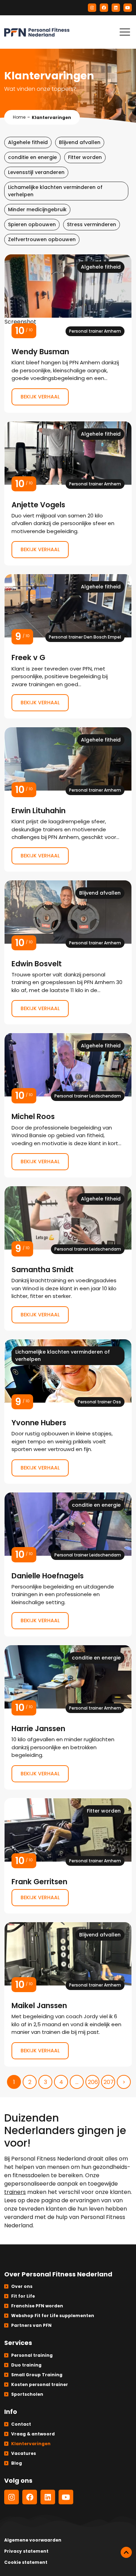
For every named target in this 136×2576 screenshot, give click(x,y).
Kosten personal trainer (40, 2384)
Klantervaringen (31, 2444)
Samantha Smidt (68, 1258)
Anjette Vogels (68, 493)
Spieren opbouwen (32, 224)
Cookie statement (26, 2562)
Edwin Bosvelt (68, 952)
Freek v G (68, 646)
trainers (15, 2192)
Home (19, 117)
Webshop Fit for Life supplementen (53, 2316)
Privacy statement (26, 2551)
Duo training (26, 2365)
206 (93, 2082)
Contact (21, 2424)
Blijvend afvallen (80, 142)
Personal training (32, 2355)
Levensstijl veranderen (36, 172)
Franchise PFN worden (37, 2306)
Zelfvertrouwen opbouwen (42, 239)
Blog (17, 2463)
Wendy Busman (68, 333)
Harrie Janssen (68, 1717)
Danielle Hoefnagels (68, 1564)
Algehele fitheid (28, 142)
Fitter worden (85, 157)
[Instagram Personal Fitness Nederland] (92, 8)
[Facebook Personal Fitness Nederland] (104, 8)
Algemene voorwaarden (33, 2540)
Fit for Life (23, 2296)
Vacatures (24, 2453)
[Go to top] (126, 2552)
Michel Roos (68, 1105)
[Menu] (125, 32)
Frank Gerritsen (68, 1856)
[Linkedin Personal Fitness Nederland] (116, 8)
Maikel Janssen (68, 1994)
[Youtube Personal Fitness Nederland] (128, 8)
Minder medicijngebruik (37, 209)
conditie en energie (32, 157)
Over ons (22, 2286)
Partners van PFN (31, 2325)
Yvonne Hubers (68, 1411)
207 (109, 2082)
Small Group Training (37, 2375)
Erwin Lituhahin (68, 799)
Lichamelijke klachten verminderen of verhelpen (55, 191)
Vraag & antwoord (33, 2434)
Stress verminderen (92, 224)
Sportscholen (27, 2394)
